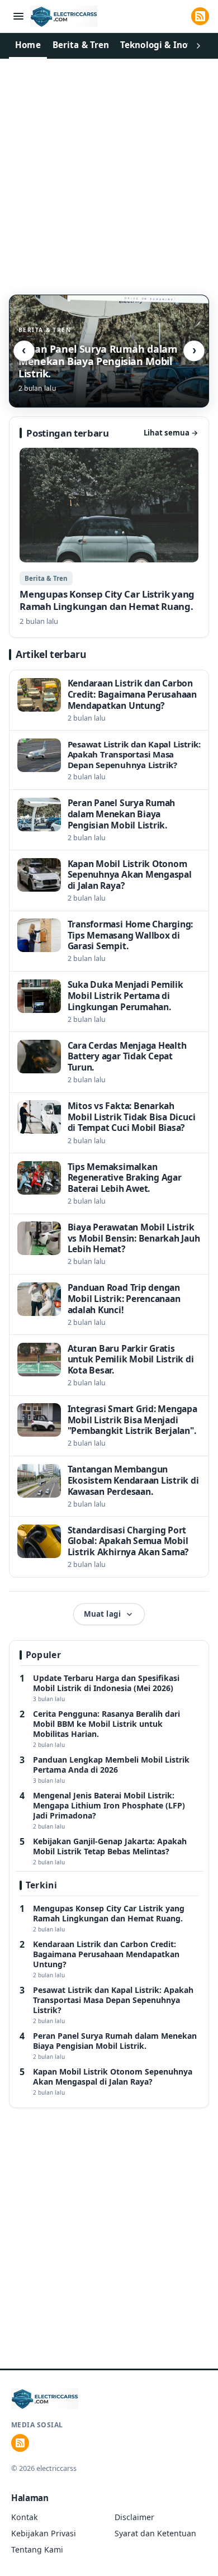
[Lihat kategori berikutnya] (198, 46)
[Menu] (18, 16)
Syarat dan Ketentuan (155, 2533)
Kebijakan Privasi (44, 2533)
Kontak (25, 2517)
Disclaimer (134, 2517)
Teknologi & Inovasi (163, 45)
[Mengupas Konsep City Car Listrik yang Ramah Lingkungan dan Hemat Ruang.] (109, 538)
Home (28, 45)
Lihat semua (171, 433)
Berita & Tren (81, 45)
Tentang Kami (37, 2549)
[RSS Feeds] (200, 16)
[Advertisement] (109, 173)
